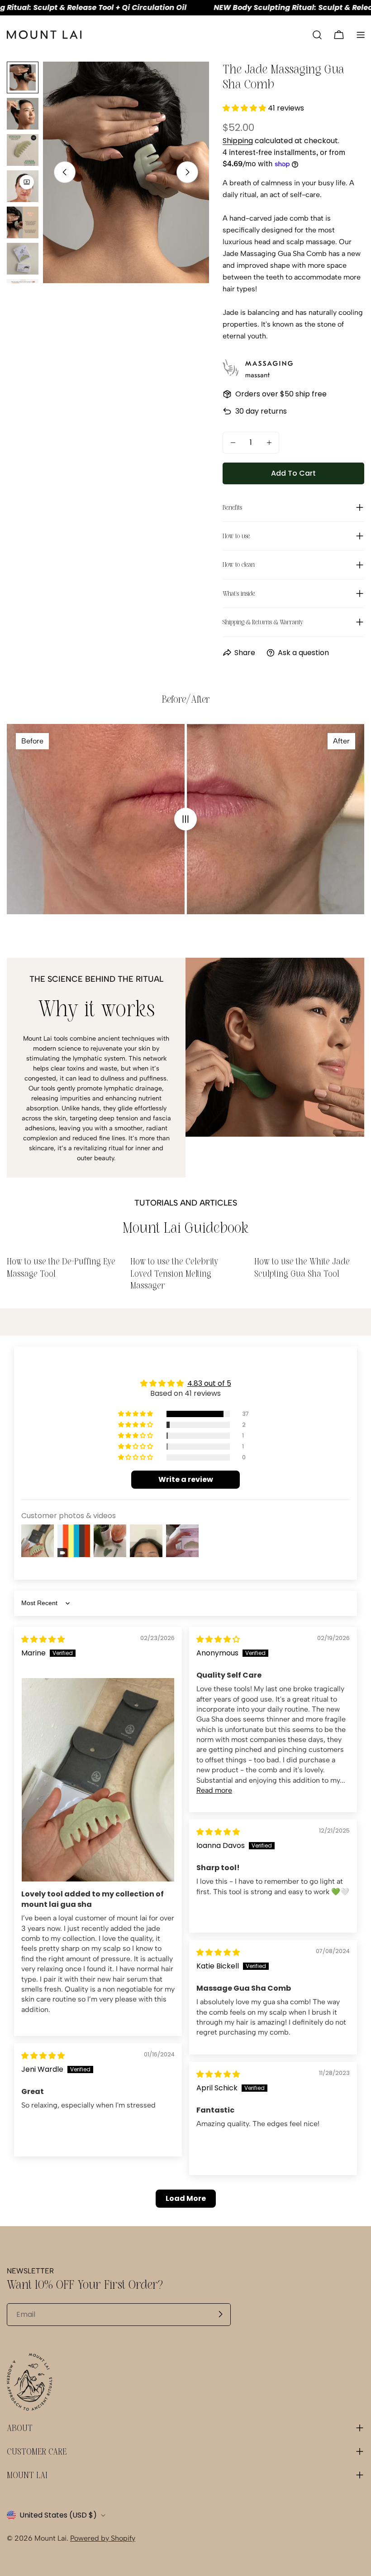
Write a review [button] (186, 1479)
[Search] (317, 35)
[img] (43, 1639)
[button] (245, 108)
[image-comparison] (185, 819)
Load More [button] (186, 2198)
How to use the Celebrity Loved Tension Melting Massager (174, 1273)
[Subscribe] (220, 2314)
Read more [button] (214, 1790)
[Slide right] (187, 172)
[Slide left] (65, 172)
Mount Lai (50, 2538)
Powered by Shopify (103, 2538)
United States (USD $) (58, 2515)
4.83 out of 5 (209, 1383)
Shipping (238, 141)
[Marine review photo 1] (98, 1780)
